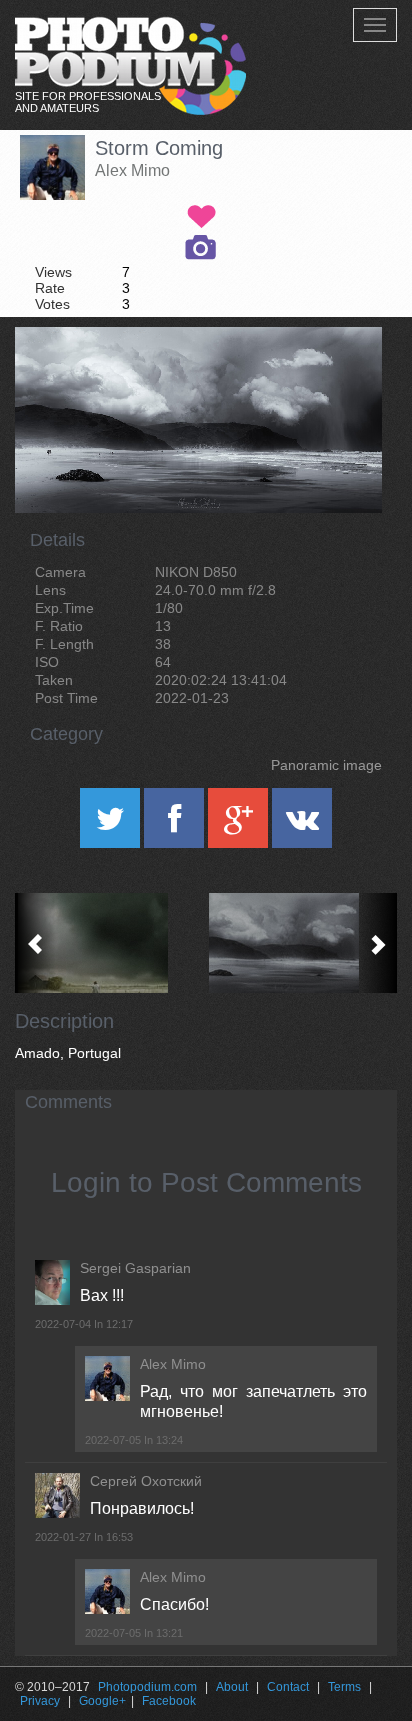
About (232, 1687)
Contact (288, 1687)
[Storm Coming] (342, 378)
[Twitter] (112, 825)
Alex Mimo (132, 170)
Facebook (169, 1701)
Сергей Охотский (146, 1481)
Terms (344, 1687)
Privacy (40, 1701)
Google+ (102, 1701)
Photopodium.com (147, 1687)
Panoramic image (326, 765)
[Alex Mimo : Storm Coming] (301, 943)
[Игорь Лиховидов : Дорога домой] (110, 943)
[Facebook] (176, 825)
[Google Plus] (240, 825)
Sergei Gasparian (135, 1268)
